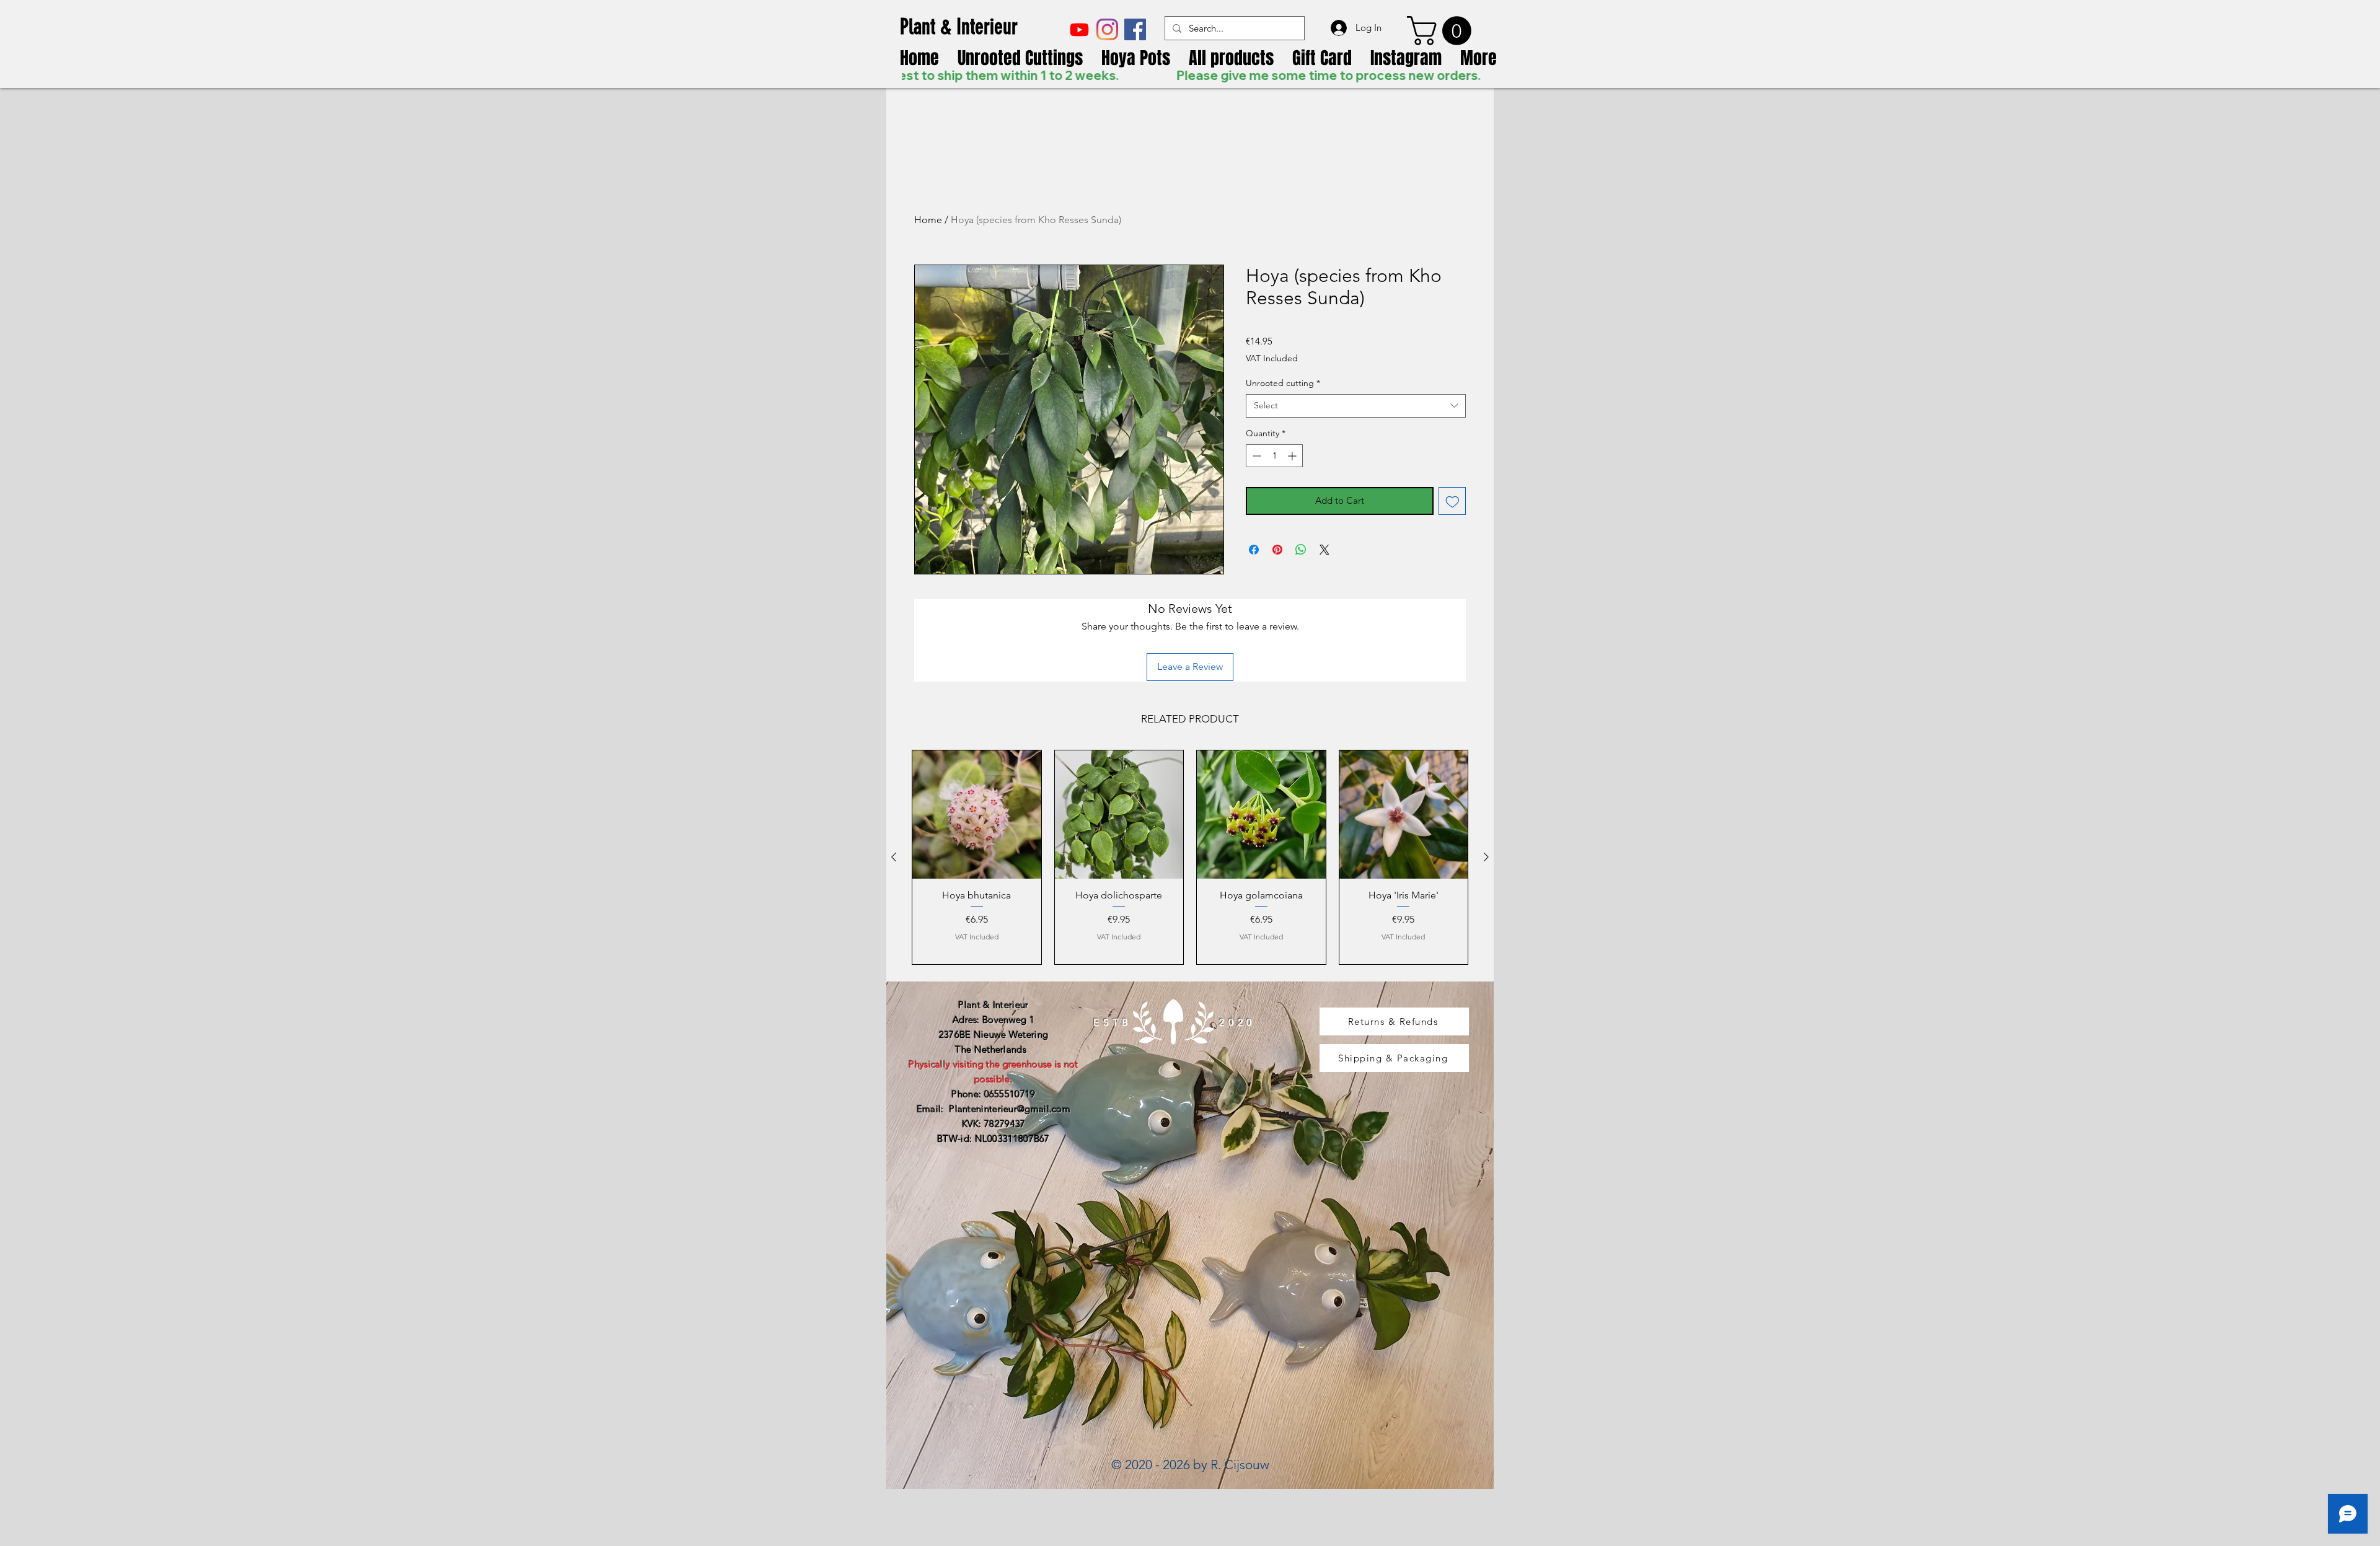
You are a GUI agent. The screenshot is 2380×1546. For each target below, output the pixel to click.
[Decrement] (1255, 456)
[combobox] (1356, 406)
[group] (1190, 857)
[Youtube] (1079, 29)
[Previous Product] (894, 857)
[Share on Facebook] (1254, 550)
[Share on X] (1324, 550)
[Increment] (1293, 456)
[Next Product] (1486, 857)
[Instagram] (1107, 29)
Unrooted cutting (1283, 383)
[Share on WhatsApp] (1301, 550)
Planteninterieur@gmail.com (1010, 1109)
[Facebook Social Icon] (1135, 29)
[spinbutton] (1274, 456)
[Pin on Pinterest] (1277, 550)
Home (928, 220)
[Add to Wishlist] (1452, 501)
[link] (1443, 31)
